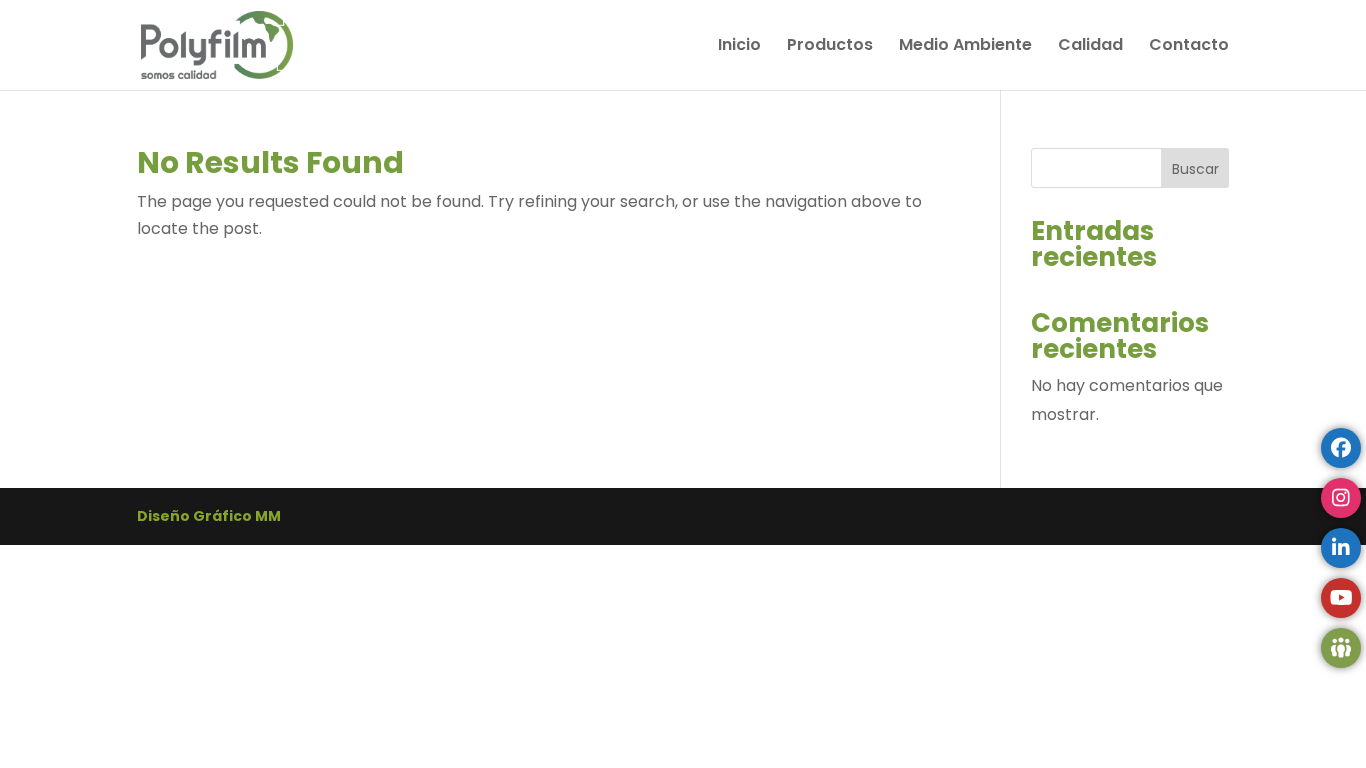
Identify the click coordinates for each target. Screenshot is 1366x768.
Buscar (1195, 169)
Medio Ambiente (965, 47)
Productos (830, 47)
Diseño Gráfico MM (209, 516)
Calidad (1090, 47)
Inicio (739, 47)
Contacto (1189, 47)
